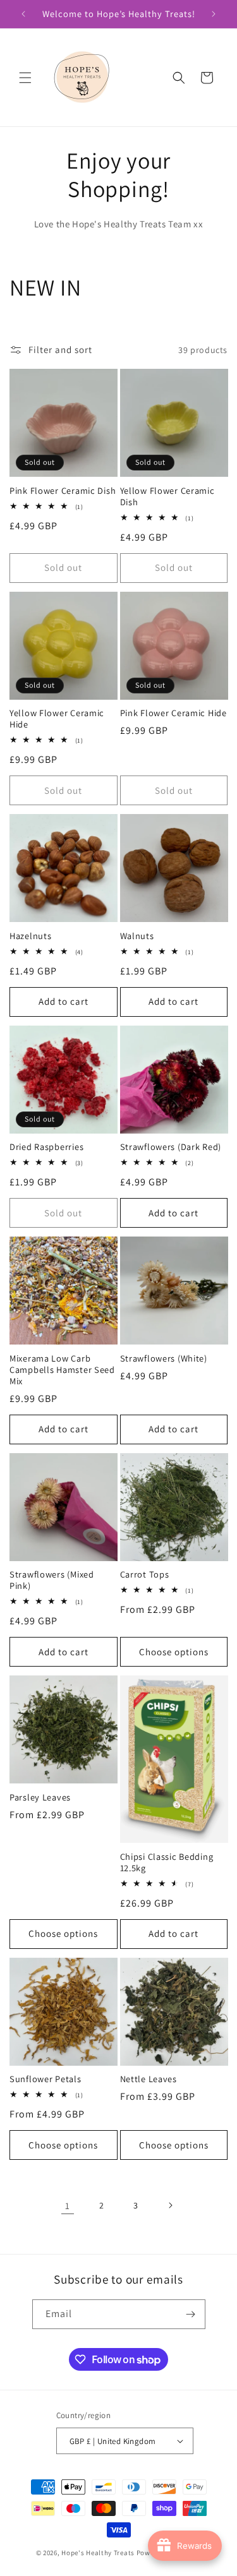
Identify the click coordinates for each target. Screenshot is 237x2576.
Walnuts (137, 936)
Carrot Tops (145, 1574)
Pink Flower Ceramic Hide (173, 713)
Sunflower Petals (46, 2079)
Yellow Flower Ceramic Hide (57, 719)
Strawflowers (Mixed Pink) (52, 1580)
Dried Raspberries (46, 1147)
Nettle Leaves (149, 2079)
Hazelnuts (30, 936)
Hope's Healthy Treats (98, 2553)
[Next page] (170, 2205)
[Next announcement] (214, 14)
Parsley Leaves (40, 1797)
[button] (25, 78)
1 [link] (68, 2206)
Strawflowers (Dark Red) (171, 1147)
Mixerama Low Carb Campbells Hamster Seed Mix (62, 1370)
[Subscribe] (191, 2314)
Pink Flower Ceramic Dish (63, 491)
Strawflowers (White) (164, 1358)
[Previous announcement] (23, 14)
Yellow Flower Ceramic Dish (167, 496)
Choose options (174, 1652)
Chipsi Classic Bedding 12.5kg (167, 1862)
